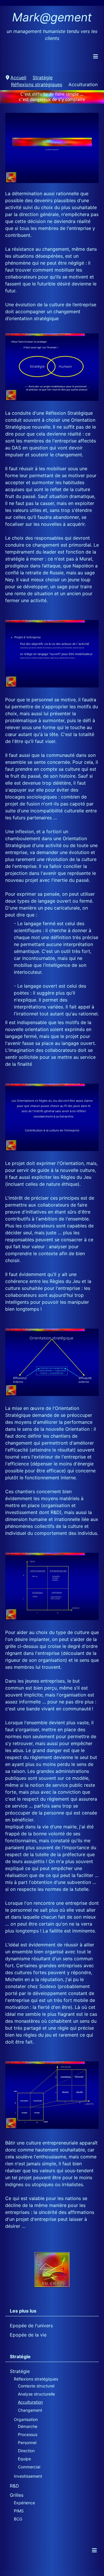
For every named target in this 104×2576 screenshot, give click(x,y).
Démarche (28, 2426)
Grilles (17, 2495)
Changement (30, 2410)
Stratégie (20, 2371)
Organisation (26, 2419)
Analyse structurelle (36, 2394)
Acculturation (30, 2402)
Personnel (27, 2443)
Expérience (24, 2503)
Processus (28, 2434)
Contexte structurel (36, 2386)
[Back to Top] (94, 2565)
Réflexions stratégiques (36, 2379)
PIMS (19, 2511)
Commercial (29, 2467)
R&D (14, 2486)
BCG (18, 2519)
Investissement (28, 2476)
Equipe (24, 2459)
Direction (26, 2451)
